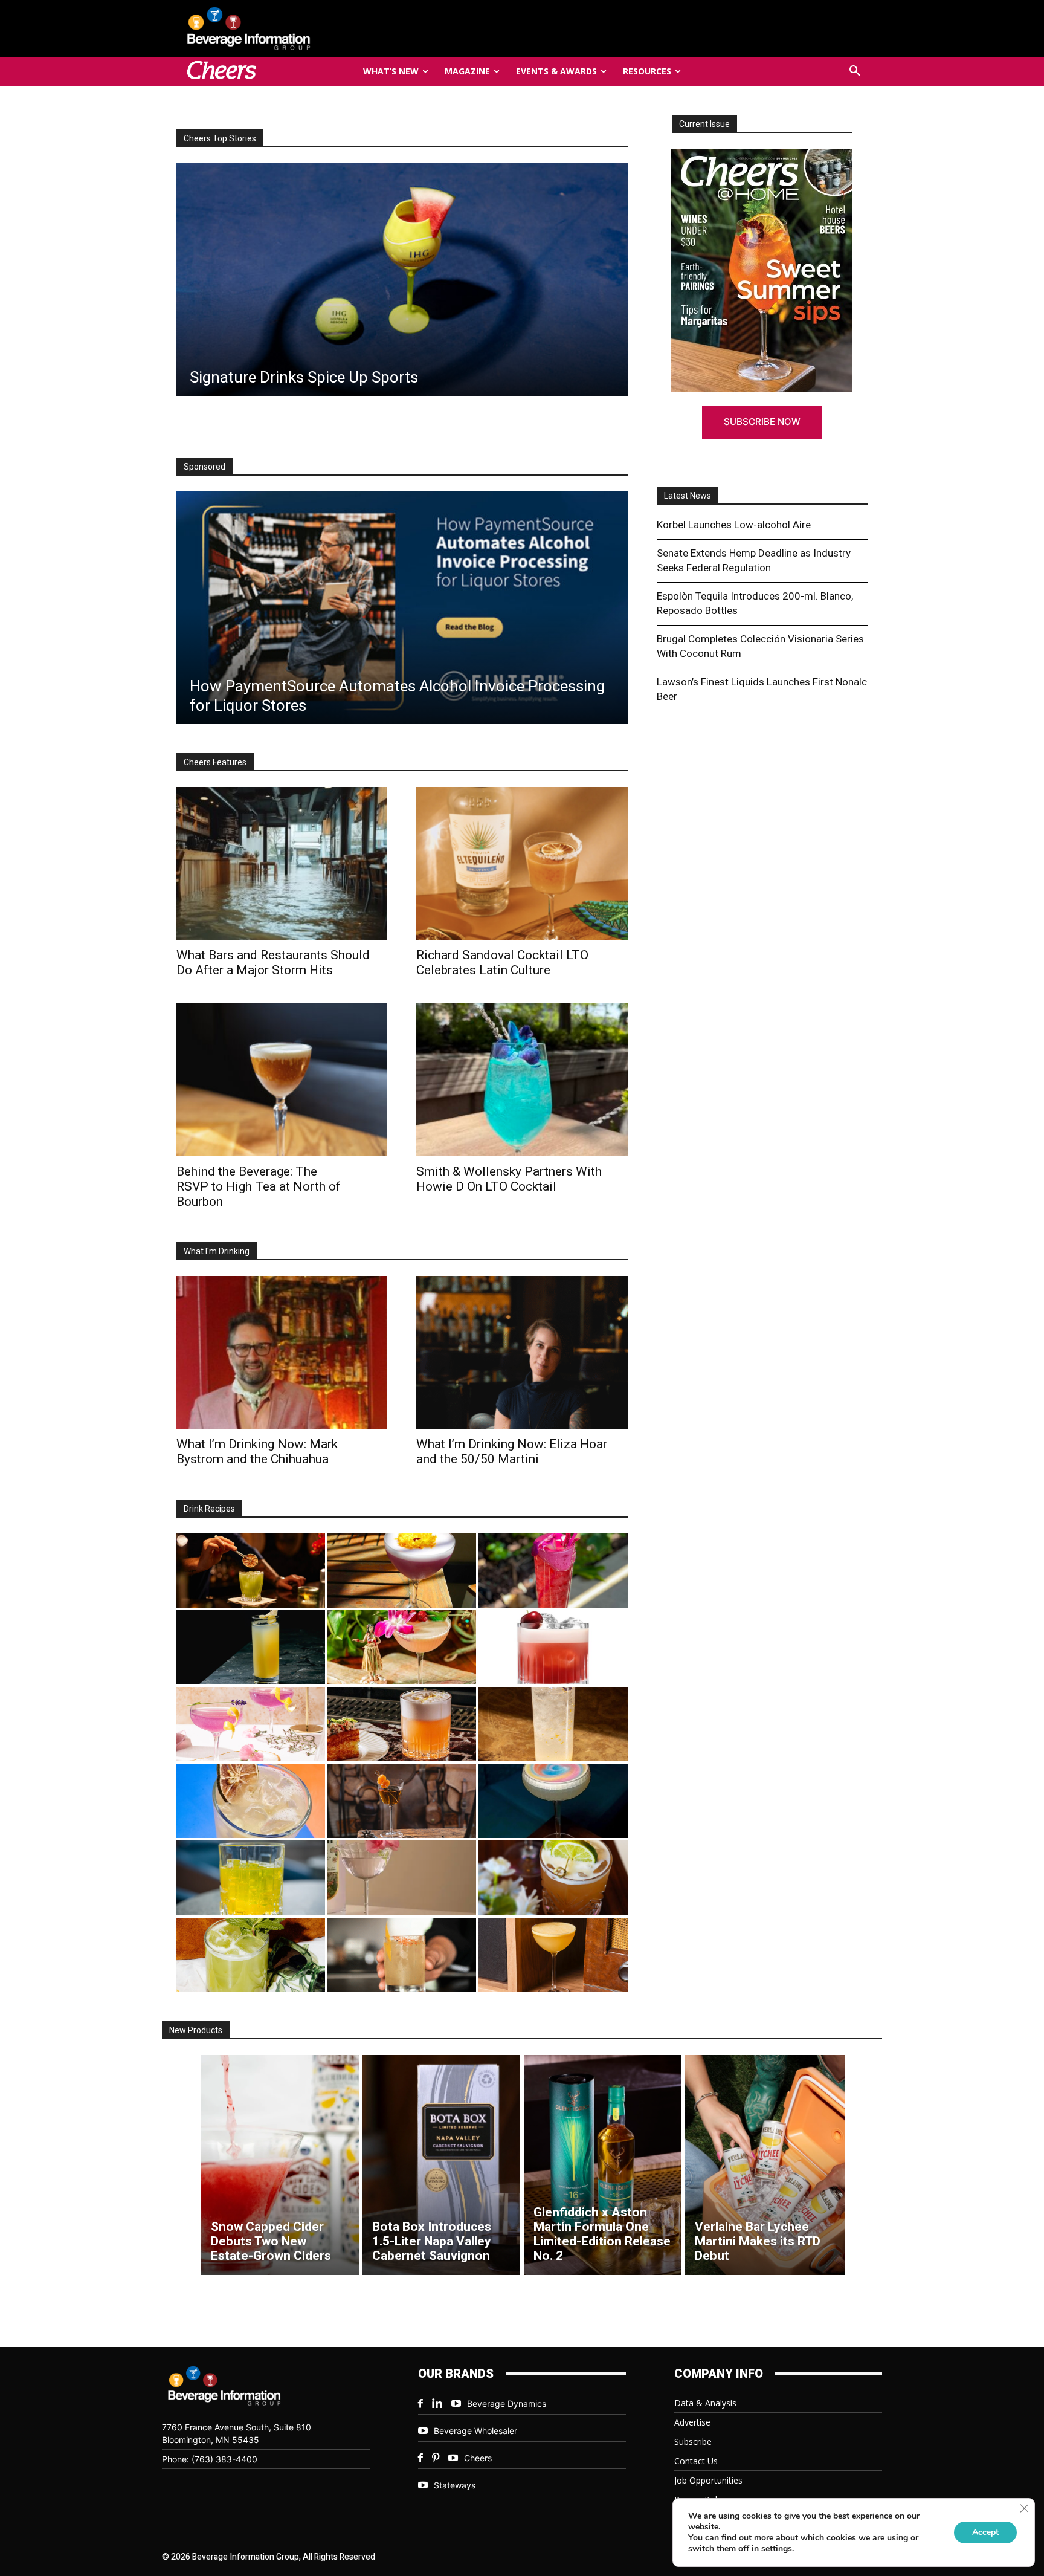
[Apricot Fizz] (402, 1724)
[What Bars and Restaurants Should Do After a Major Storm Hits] (282, 863)
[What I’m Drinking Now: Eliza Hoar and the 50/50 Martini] (522, 1352)
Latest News (688, 496)
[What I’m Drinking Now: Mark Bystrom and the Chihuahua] (282, 1352)
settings (777, 2549)
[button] (855, 71)
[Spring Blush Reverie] (402, 1878)
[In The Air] (553, 1724)
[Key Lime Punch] (251, 1801)
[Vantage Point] (251, 1647)
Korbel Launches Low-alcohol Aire (734, 525)
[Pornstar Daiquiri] (553, 1955)
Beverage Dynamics (507, 2403)
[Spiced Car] (402, 1955)
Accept (985, 2532)
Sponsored (205, 467)
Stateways (455, 2485)
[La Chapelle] (251, 1571)
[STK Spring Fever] (553, 1878)
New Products (196, 2030)
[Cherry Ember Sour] (553, 1647)
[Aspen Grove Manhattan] (402, 1801)
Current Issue (704, 124)
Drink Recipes (209, 1509)
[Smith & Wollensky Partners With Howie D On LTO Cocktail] (522, 1079)
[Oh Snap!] (251, 1955)
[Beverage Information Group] (289, 28)
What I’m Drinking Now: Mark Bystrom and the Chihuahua (257, 1451)
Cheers (478, 2458)
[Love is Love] (553, 1801)
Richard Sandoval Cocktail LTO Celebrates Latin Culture (502, 963)
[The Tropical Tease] (402, 1647)
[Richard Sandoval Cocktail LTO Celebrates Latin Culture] (522, 863)
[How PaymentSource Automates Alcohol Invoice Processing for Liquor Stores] (402, 608)
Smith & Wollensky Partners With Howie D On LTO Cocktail (509, 1179)
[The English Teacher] (251, 1724)
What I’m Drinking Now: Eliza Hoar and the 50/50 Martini (512, 1451)
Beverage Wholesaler (475, 2431)
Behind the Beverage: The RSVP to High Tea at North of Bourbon (259, 1186)
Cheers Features (215, 762)
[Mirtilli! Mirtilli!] (402, 1571)
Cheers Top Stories (220, 138)
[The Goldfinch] (251, 1878)
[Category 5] (553, 1571)
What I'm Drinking (217, 1251)
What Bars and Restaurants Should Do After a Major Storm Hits (273, 963)
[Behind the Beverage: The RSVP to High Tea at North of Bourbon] (401, 280)
